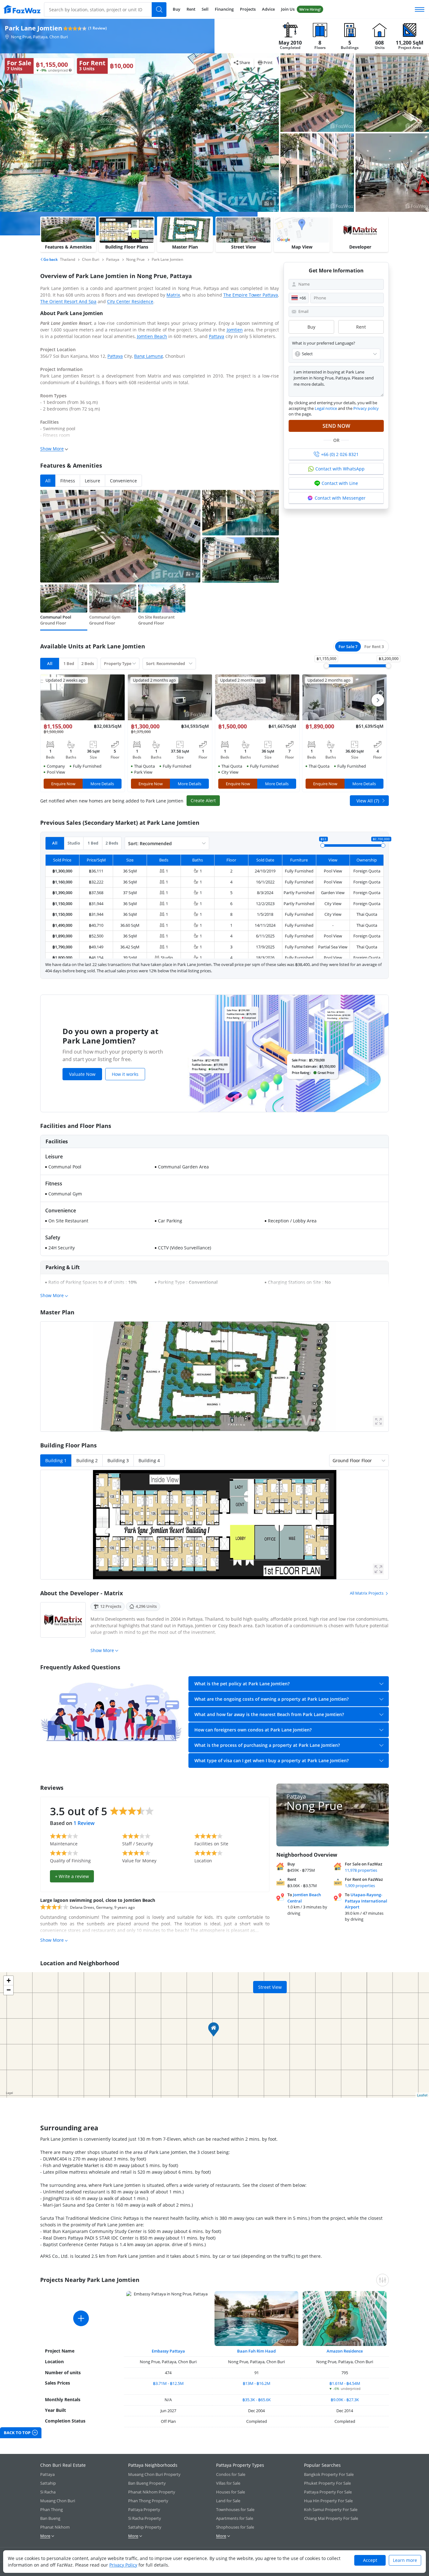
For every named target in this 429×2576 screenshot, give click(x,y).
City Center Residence (130, 301)
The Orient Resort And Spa (68, 301)
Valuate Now (82, 1074)
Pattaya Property (144, 2509)
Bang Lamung (149, 356)
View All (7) (368, 801)
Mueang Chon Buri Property (154, 2474)
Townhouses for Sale (235, 2509)
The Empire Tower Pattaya (251, 295)
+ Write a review (72, 1876)
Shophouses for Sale (235, 2527)
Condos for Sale (231, 2474)
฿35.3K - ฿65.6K (257, 2400)
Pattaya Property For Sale (328, 2492)
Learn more (405, 2560)
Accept (370, 2560)
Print (268, 62)
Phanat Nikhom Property (152, 2492)
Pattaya (217, 336)
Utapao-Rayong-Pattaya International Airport (366, 1901)
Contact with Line (340, 483)
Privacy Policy (123, 2565)
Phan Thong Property (148, 2501)
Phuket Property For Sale (327, 2483)
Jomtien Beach (152, 336)
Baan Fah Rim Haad (256, 2351)
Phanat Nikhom (55, 2527)
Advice (268, 9)
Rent (191, 9)
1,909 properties (360, 1886)
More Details (102, 784)
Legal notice (326, 408)
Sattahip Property (145, 2527)
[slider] (326, 666)
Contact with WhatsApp (340, 469)
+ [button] (9, 1980)
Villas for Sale (228, 2483)
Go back (50, 259)
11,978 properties (361, 1870)
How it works (125, 1074)
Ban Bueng (50, 2518)
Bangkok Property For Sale (329, 2474)
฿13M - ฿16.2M (257, 2383)
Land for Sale (228, 2501)
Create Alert (203, 800)
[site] (22, 9)
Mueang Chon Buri (58, 2501)
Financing (224, 9)
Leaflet (422, 2095)
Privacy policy (366, 408)
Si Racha (48, 2492)
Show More (52, 449)
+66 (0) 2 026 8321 (340, 454)
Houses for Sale (231, 2492)
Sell (205, 9)
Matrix (173, 295)
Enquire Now (63, 784)
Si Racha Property (145, 2518)
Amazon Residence (345, 2351)
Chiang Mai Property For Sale (331, 2518)
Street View (270, 1987)
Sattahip (48, 2483)
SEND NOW (336, 426)
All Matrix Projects (367, 1593)
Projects (248, 9)
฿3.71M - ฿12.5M (168, 2383)
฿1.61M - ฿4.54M (345, 2383)
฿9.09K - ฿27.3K (345, 2400)
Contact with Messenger (340, 498)
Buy (176, 9)
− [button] (9, 1990)
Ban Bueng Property (147, 2483)
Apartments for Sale (235, 2518)
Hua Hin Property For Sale (328, 2501)
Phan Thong (52, 2509)
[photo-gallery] (317, 93)
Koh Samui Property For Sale (331, 2509)
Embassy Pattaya (168, 2351)
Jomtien (235, 330)
